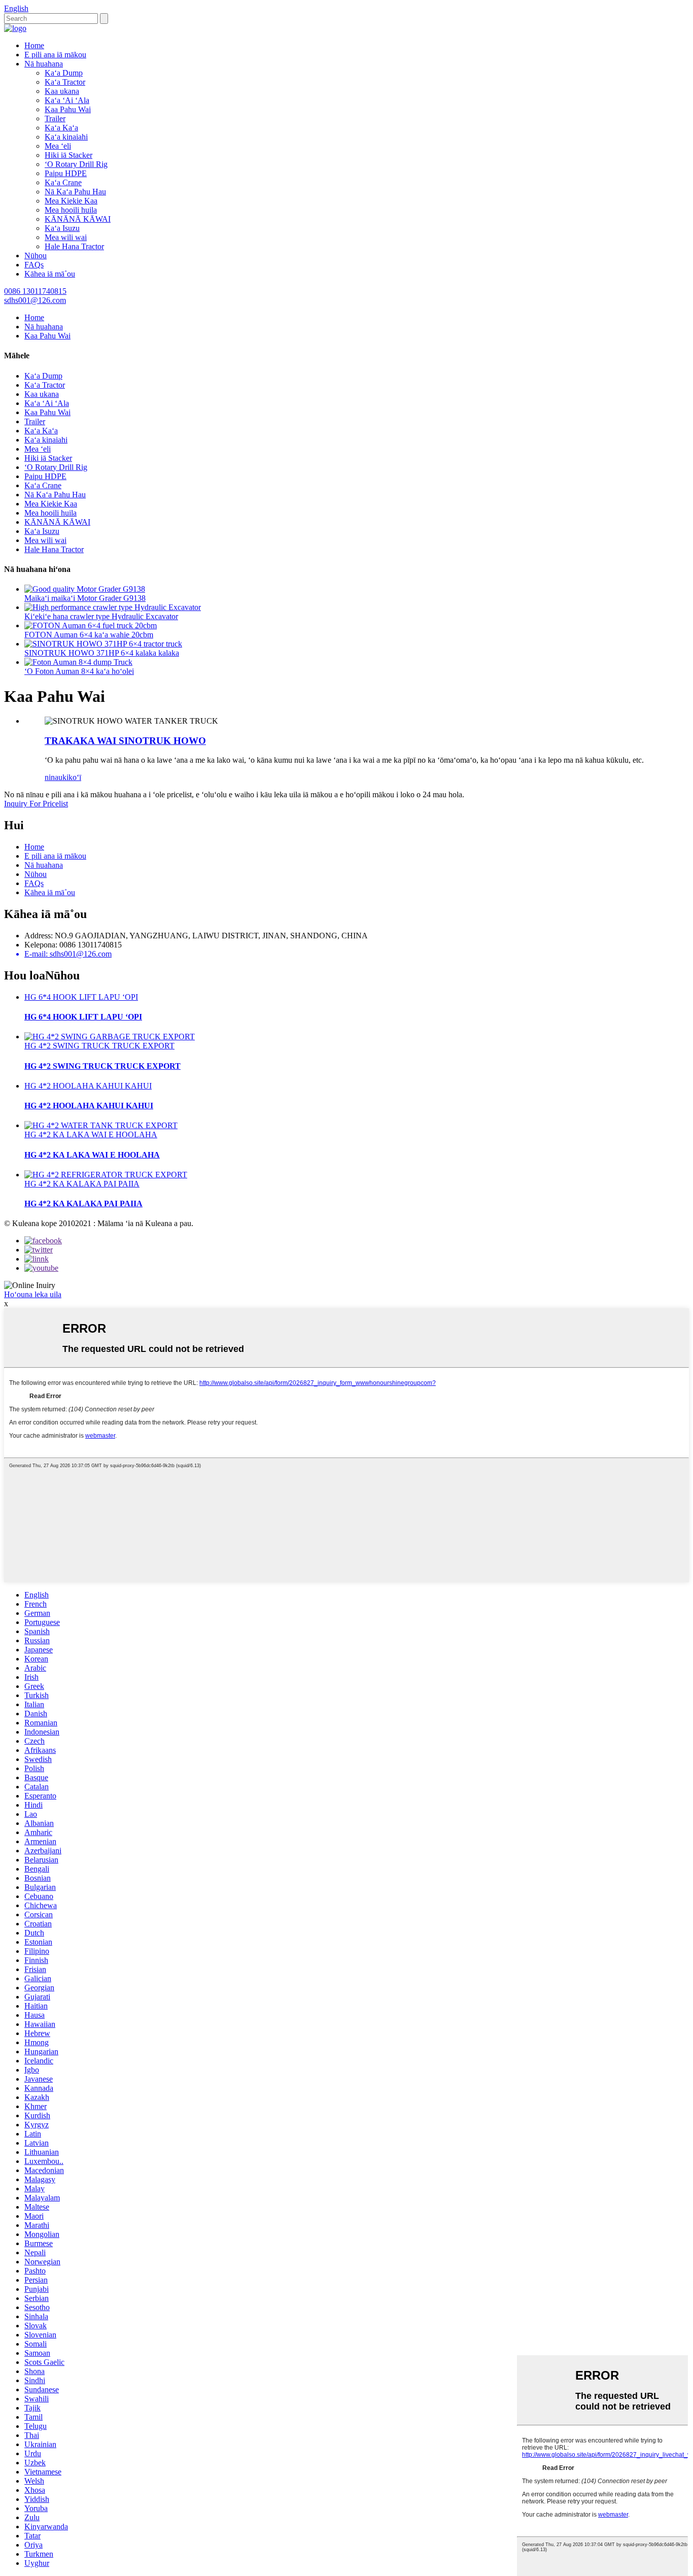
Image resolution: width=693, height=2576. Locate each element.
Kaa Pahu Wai (68, 109)
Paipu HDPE (66, 173)
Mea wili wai (66, 237)
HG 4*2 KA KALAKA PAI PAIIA (82, 1184)
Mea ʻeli (58, 146)
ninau (54, 777)
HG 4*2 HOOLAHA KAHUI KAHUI (88, 1086)
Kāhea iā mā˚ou (50, 274)
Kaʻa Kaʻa (61, 128)
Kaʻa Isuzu (62, 228)
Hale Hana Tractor (74, 246)
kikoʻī (72, 777)
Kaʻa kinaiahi (66, 137)
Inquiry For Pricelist (36, 804)
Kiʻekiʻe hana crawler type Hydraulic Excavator (101, 616)
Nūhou (36, 256)
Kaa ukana (62, 91)
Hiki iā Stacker (68, 155)
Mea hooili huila (71, 210)
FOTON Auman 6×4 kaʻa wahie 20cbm (89, 635)
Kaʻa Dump (64, 73)
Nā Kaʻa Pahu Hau (75, 192)
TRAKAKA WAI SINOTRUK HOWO (125, 741)
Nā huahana (44, 64)
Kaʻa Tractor (65, 82)
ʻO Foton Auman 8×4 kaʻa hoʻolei (79, 671)
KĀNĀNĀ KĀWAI (78, 219)
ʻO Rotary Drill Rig (76, 164)
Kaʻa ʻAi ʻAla (67, 100)
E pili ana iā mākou (55, 55)
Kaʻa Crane (63, 182)
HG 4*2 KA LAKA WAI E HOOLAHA (91, 1134)
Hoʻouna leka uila (33, 1294)
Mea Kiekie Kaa (71, 201)
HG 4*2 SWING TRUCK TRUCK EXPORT (99, 1046)
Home (34, 45)
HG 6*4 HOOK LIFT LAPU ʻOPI (81, 997)
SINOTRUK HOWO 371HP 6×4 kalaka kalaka (102, 653)
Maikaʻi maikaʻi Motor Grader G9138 (85, 598)
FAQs (34, 265)
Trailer (55, 118)
